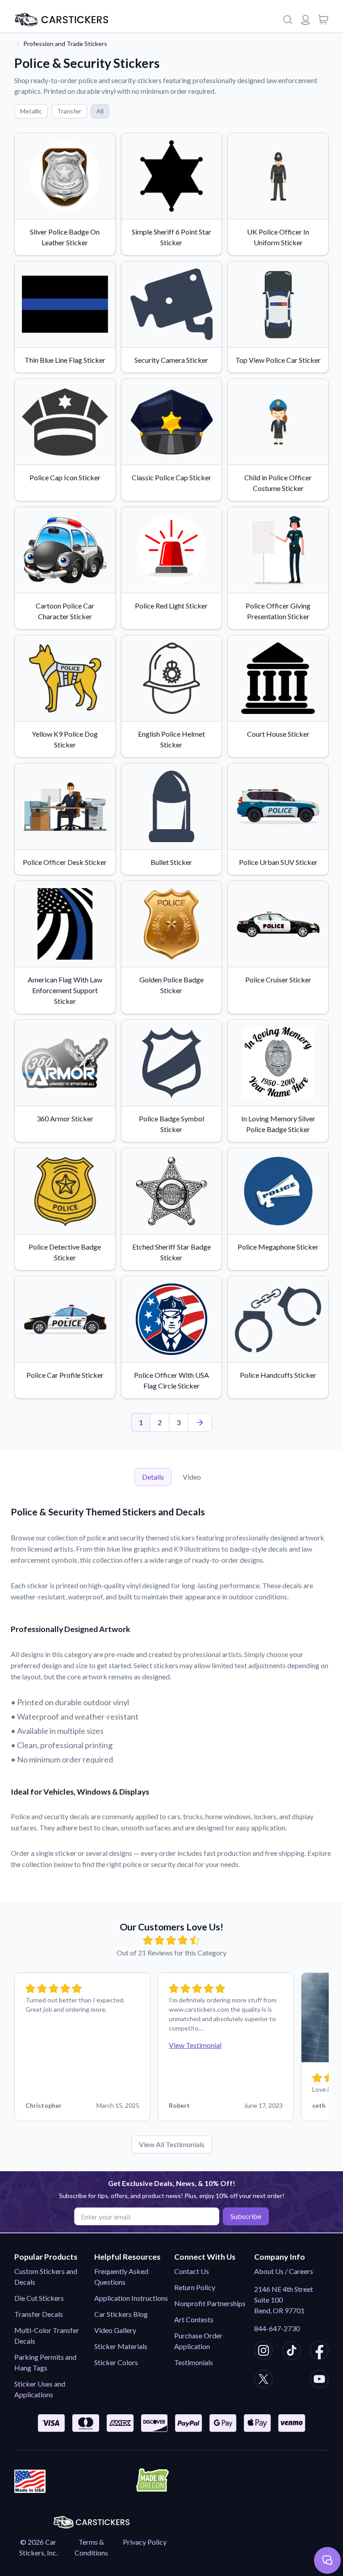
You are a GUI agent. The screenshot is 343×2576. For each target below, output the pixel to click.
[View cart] (323, 20)
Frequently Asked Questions (121, 2276)
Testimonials (194, 2362)
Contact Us (192, 2271)
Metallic (31, 111)
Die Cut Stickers (39, 2298)
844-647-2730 (277, 2328)
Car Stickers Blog (121, 2314)
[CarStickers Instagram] (264, 2352)
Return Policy (195, 2287)
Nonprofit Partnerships (210, 2303)
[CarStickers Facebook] (319, 2352)
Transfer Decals (39, 2314)
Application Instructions (131, 2298)
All (100, 111)
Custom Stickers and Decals (46, 2276)
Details (153, 1477)
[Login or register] (305, 20)
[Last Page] (200, 1422)
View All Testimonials (172, 2144)
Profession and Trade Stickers (65, 44)
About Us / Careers (284, 2271)
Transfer (69, 111)
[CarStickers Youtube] (319, 2380)
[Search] (288, 20)
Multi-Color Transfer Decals (47, 2335)
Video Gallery (115, 2330)
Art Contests (194, 2319)
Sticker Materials (121, 2346)
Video (192, 1477)
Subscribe (246, 2216)
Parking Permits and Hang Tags (45, 2362)
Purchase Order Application (198, 2341)
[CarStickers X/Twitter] (264, 2380)
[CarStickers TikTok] (292, 2352)
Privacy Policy (145, 2542)
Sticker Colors (116, 2362)
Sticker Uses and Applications (40, 2389)
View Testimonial (195, 2045)
